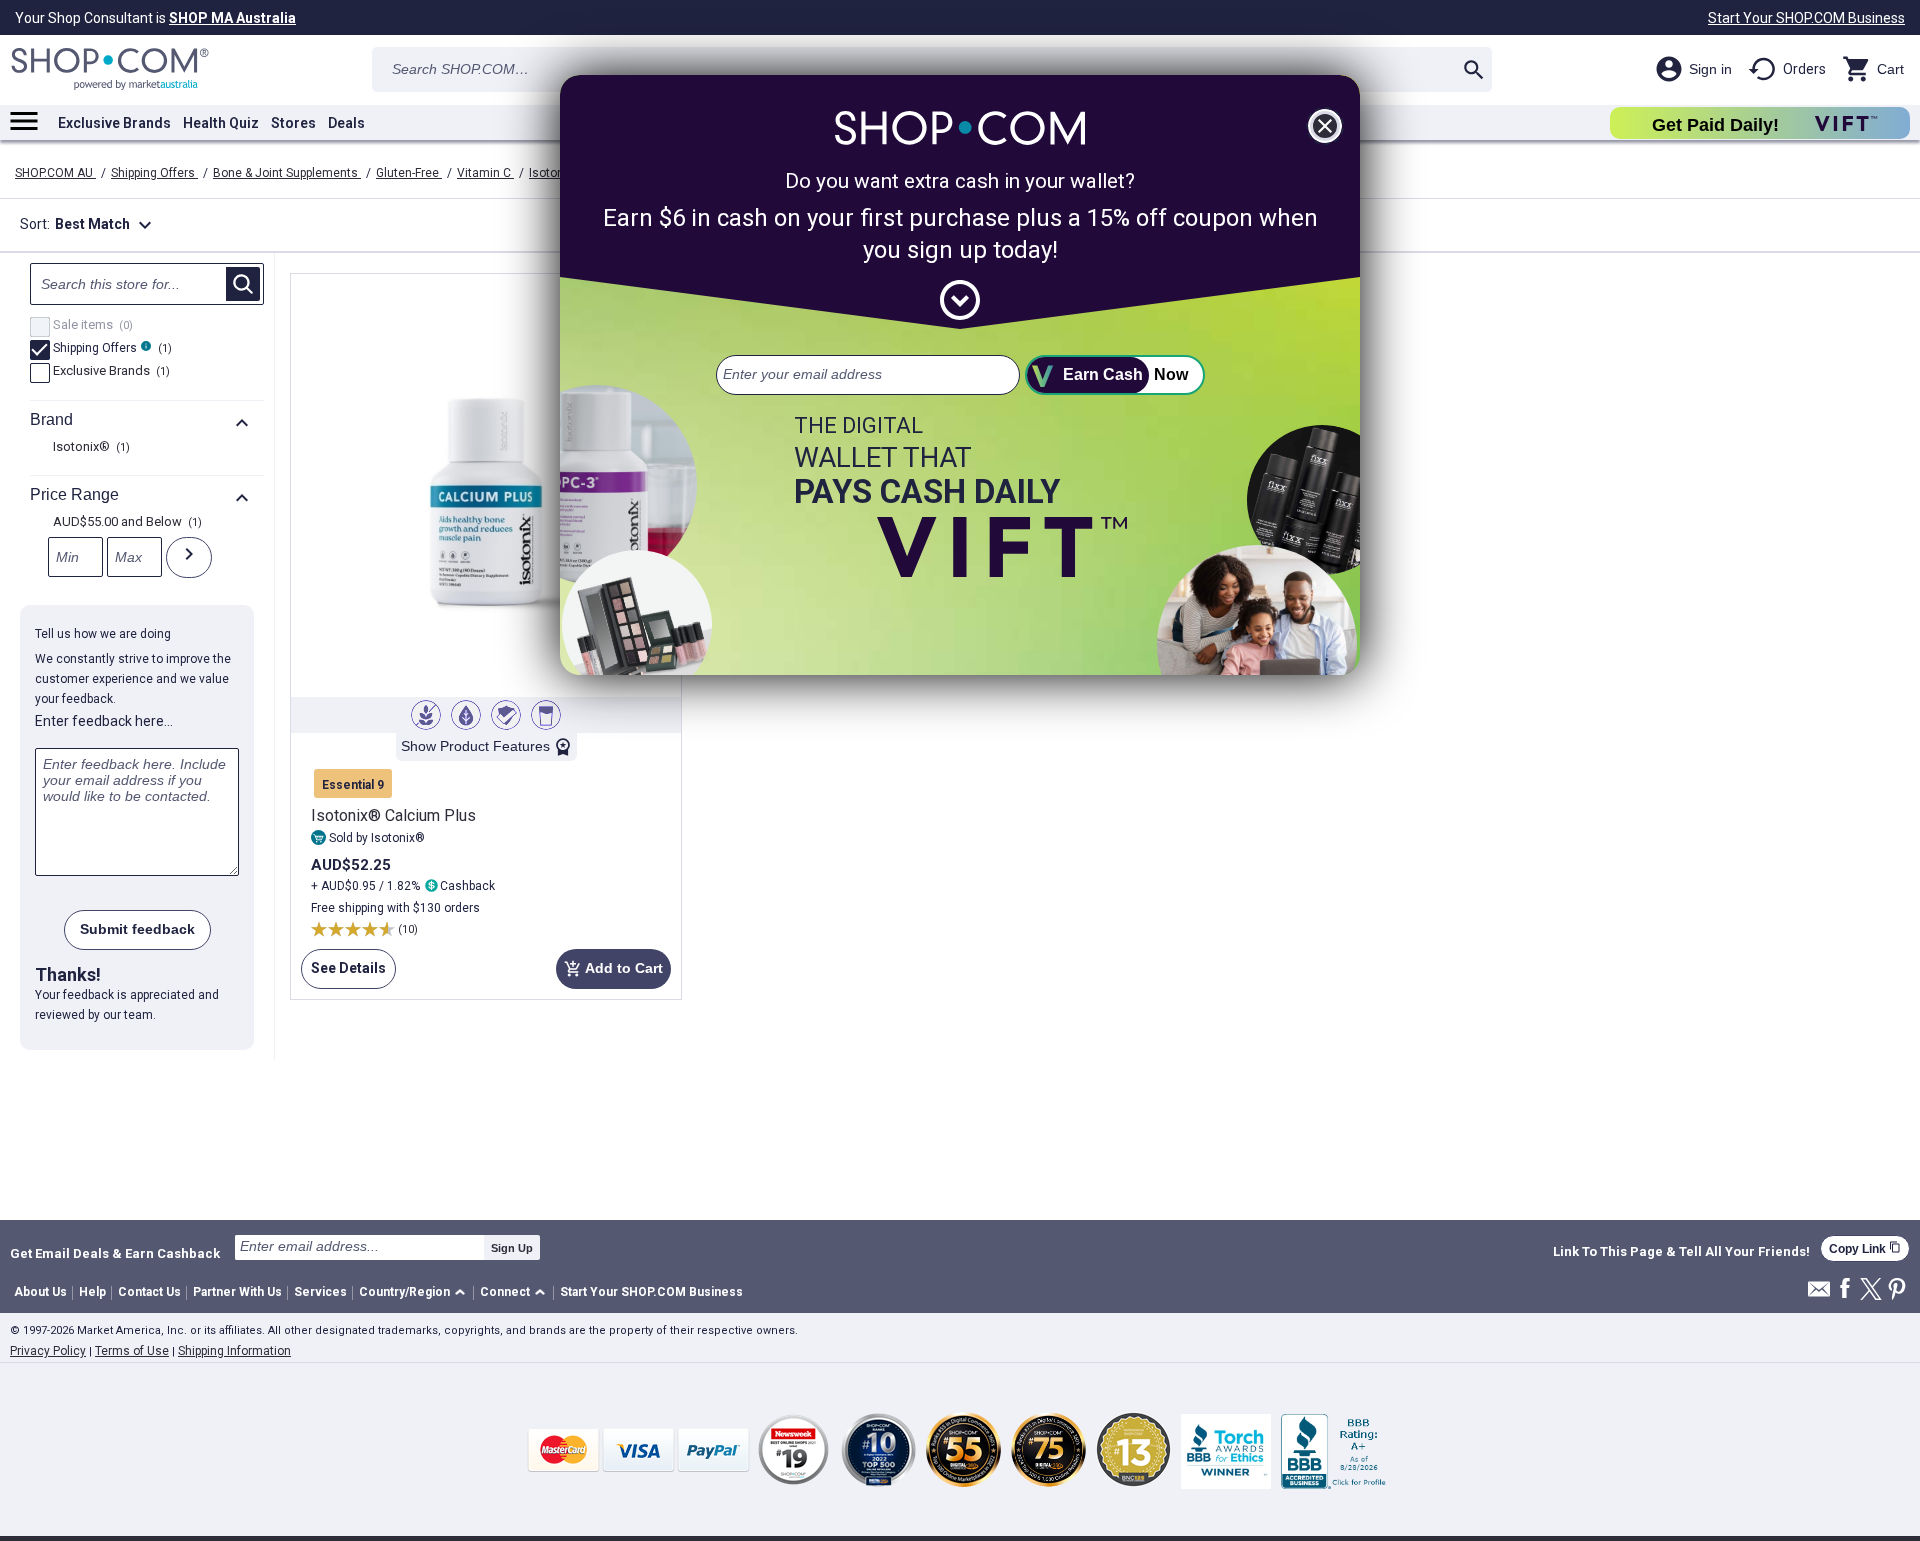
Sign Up (512, 1248)
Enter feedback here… (104, 721)
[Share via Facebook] (1845, 1289)
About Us (40, 1292)
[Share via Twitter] (1871, 1290)
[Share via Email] (1819, 1294)
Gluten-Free (409, 173)
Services (320, 1292)
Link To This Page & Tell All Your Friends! (1681, 1252)
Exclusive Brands (114, 123)
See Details (343, 974)
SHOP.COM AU (55, 173)
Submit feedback (137, 929)
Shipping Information (234, 1351)
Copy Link (1865, 1248)
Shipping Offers (154, 173)
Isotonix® (557, 173)
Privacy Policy (48, 1351)
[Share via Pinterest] (1897, 1290)
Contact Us (149, 1292)
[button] (415, 1293)
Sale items (90, 326)
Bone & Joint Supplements (287, 173)
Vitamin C (485, 173)
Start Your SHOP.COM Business (1806, 18)
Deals (346, 123)
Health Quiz (221, 123)
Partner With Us (237, 1292)
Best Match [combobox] (106, 225)
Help (92, 1292)
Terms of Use (132, 1351)
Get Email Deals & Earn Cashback (115, 1253)
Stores (293, 123)
